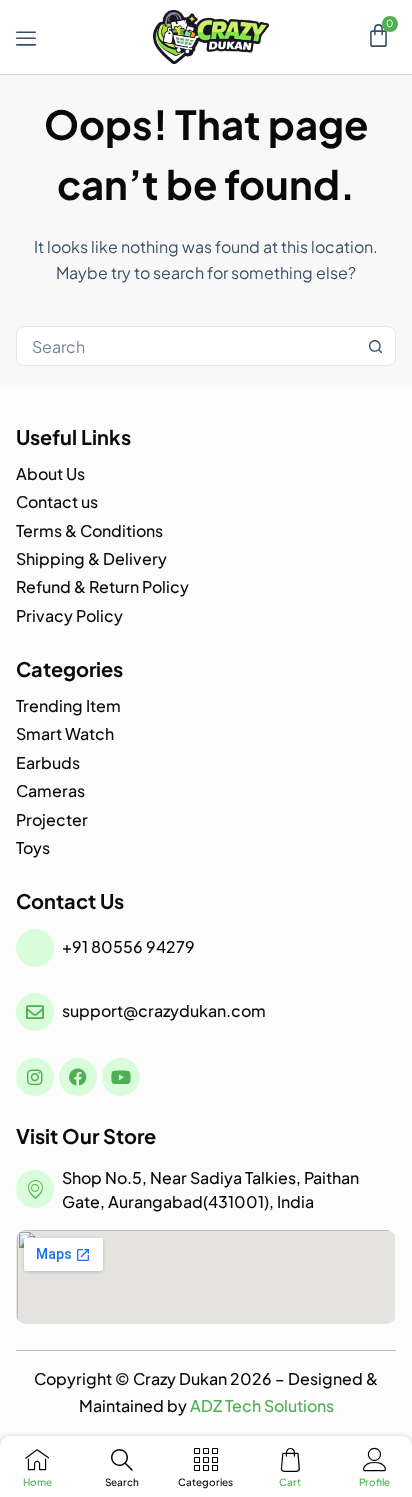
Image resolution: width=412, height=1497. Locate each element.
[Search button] (376, 346)
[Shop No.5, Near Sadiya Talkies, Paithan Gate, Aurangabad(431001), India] (35, 1189)
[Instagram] (35, 1077)
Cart (290, 1482)
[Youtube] (121, 1077)
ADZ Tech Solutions (262, 1405)
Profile (374, 1482)
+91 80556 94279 (128, 946)
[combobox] (186, 346)
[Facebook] (78, 1077)
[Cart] (378, 35)
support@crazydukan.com (164, 1010)
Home (37, 1482)
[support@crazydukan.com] (35, 1012)
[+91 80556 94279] (35, 948)
